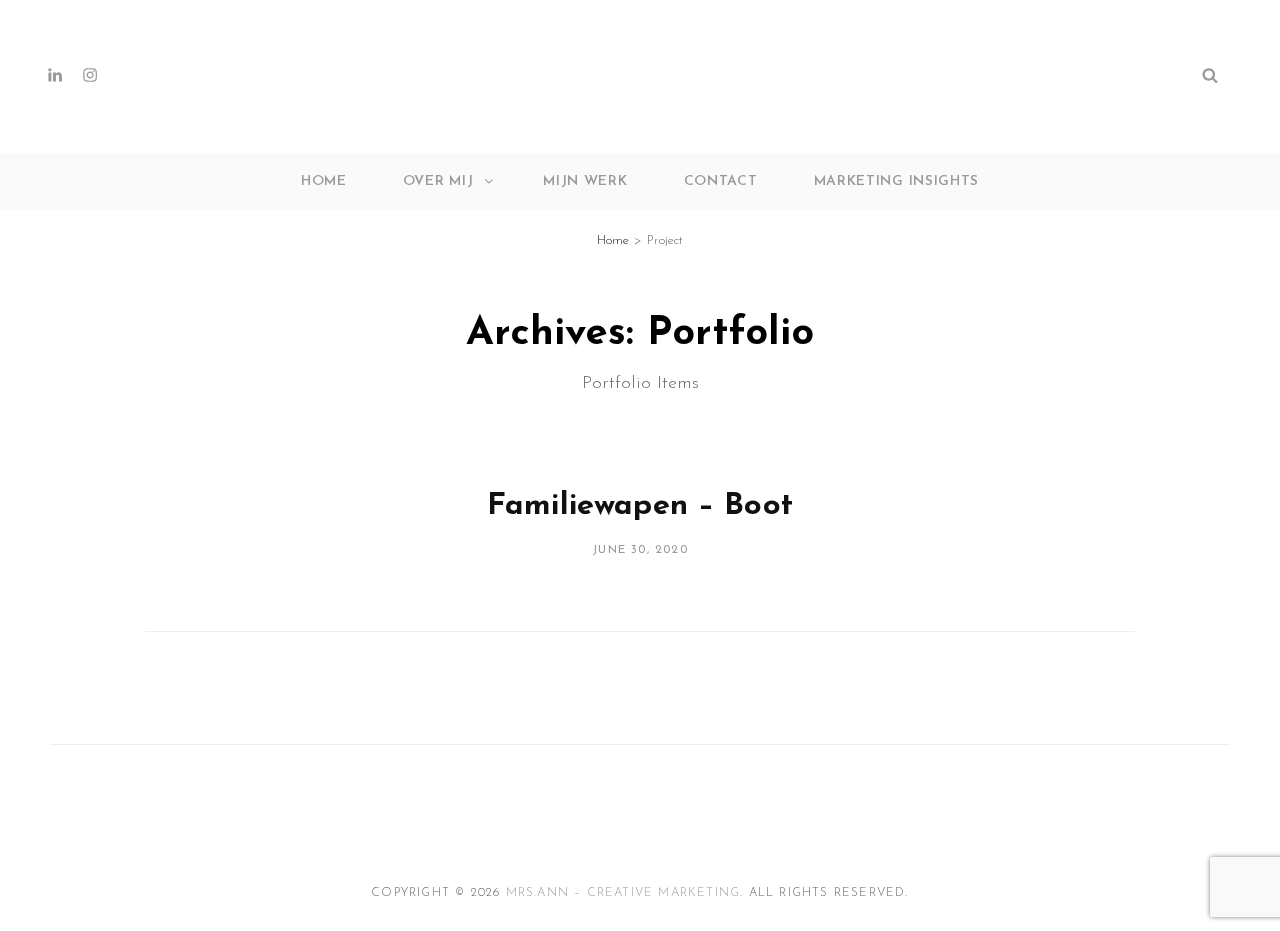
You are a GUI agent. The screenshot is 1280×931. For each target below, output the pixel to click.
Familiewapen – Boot (640, 506)
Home (324, 181)
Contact (721, 181)
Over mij (438, 181)
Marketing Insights (897, 181)
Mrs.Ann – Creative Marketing (623, 893)
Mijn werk (585, 181)
